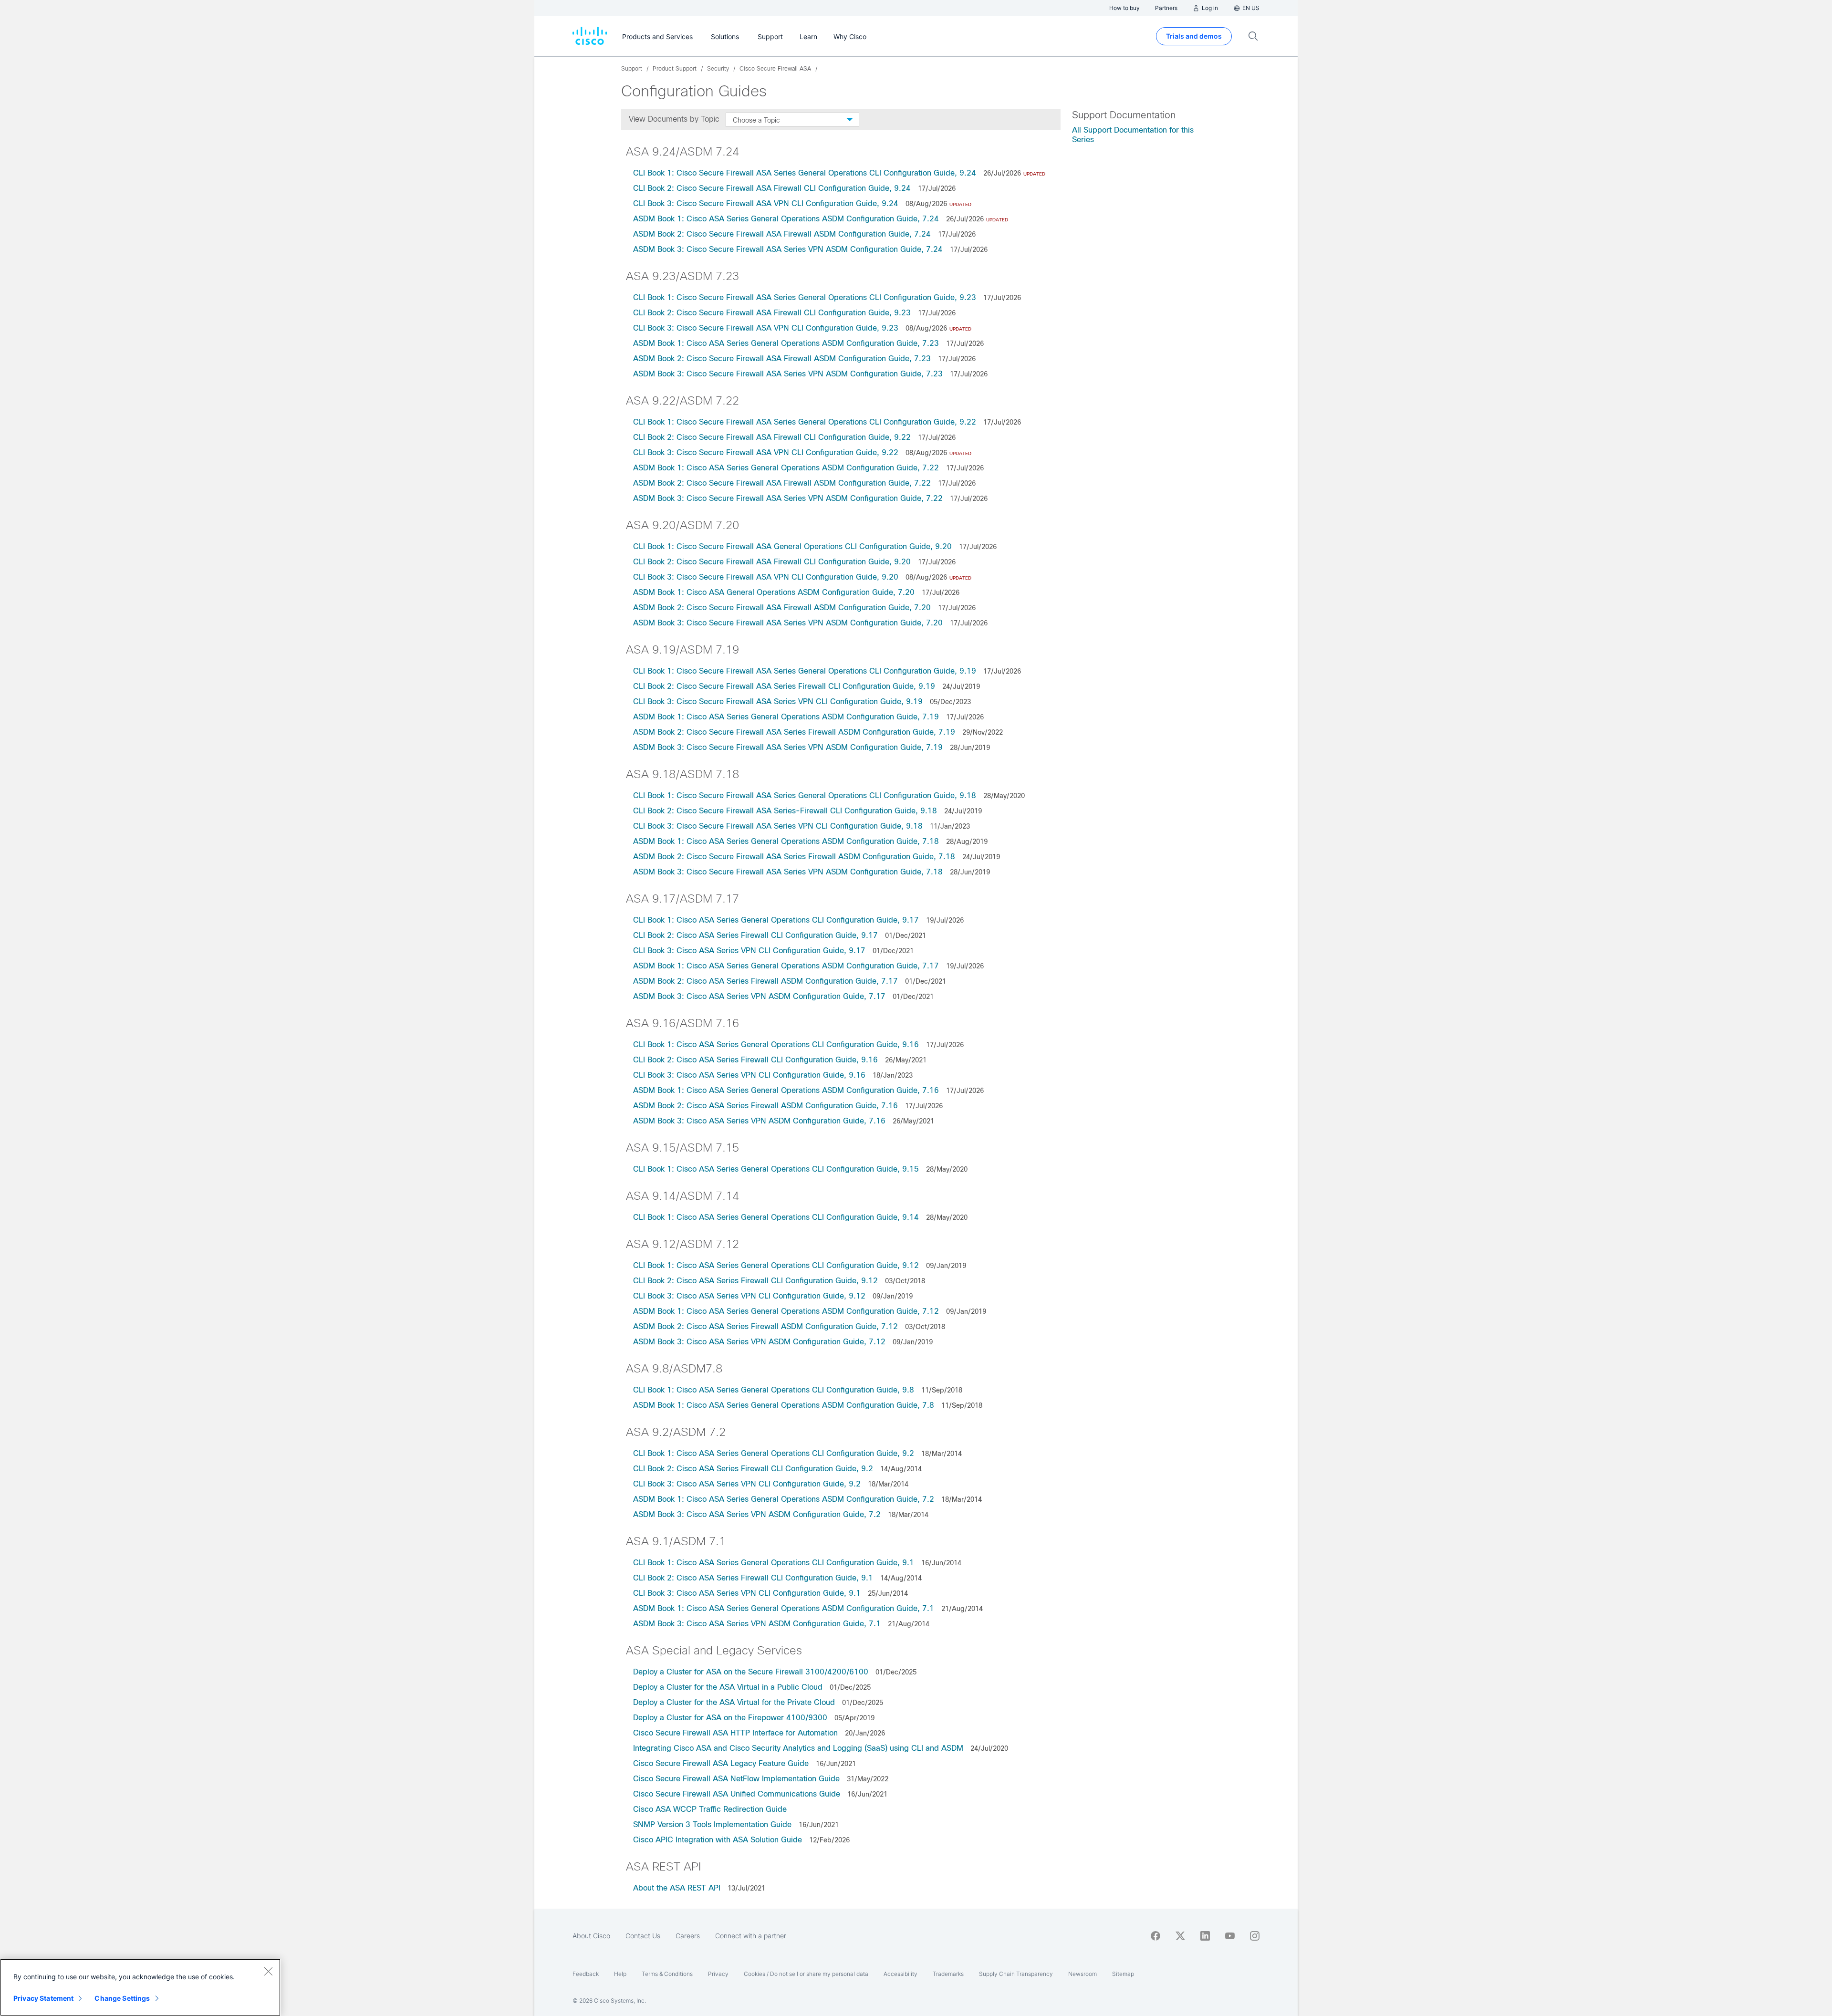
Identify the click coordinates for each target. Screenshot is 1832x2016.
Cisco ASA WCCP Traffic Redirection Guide (710, 1809)
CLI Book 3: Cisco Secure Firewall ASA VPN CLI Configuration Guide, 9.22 (766, 452)
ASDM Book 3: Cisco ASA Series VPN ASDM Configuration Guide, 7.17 (759, 996)
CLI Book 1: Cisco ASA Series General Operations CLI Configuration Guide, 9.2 (774, 1453)
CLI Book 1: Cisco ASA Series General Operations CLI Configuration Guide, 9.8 (774, 1390)
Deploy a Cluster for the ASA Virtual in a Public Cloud (728, 1687)
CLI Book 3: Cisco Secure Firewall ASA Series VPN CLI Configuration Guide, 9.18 (778, 826)
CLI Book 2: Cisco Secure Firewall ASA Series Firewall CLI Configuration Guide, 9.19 (784, 686)
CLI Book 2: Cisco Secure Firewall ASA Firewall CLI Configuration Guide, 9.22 (772, 437)
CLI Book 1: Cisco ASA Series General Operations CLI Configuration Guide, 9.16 (776, 1044)
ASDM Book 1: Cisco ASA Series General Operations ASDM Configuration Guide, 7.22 (786, 468)
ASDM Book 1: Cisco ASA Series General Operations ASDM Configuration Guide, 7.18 (786, 841)
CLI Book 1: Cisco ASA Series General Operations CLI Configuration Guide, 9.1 (774, 1563)
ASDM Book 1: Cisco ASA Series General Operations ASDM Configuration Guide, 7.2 (784, 1499)
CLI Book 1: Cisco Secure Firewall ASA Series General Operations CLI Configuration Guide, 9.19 (805, 671)
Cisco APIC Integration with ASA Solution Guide (718, 1840)
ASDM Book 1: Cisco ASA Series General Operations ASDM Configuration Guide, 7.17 (786, 966)
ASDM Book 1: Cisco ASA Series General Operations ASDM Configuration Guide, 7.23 (786, 343)
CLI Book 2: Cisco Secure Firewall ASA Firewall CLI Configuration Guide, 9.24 (772, 188)
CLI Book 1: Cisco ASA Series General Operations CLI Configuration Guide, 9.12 (776, 1265)
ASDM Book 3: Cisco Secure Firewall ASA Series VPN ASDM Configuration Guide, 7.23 (788, 374)
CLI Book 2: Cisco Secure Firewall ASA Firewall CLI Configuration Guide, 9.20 (772, 562)
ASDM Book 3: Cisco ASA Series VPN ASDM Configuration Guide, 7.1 (757, 1624)
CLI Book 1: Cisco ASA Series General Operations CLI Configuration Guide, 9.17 (776, 920)
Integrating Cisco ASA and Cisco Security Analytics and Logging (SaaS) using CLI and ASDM (798, 1748)
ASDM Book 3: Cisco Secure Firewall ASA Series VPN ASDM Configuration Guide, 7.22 (788, 498)
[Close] (268, 1971)
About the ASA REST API (677, 1888)
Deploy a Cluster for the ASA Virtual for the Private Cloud (734, 1702)
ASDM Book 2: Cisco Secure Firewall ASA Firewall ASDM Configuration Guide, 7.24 (782, 234)
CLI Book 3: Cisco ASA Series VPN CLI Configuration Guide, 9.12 (749, 1296)
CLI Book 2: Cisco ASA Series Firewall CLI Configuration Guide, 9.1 (753, 1578)
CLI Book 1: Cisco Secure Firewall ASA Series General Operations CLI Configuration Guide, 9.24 (805, 173)
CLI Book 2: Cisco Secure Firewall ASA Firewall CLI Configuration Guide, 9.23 (772, 313)
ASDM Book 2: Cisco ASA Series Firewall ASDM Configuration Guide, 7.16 (765, 1106)
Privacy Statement (43, 1998)
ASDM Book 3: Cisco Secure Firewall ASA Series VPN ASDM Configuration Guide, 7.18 (788, 872)
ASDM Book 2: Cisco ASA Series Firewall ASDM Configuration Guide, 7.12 (767, 1326)
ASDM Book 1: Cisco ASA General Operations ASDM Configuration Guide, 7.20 (774, 592)
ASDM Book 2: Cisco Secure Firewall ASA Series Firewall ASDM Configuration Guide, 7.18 (794, 857)
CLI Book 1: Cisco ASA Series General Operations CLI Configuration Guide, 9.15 (776, 1169)
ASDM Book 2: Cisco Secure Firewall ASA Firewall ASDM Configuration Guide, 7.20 (782, 608)
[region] (140, 1987)
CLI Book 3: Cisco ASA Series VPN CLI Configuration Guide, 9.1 (747, 1593)
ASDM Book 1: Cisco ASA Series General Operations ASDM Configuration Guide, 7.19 (786, 717)
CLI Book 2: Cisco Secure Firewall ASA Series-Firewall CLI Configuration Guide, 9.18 (785, 811)
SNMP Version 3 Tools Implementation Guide (712, 1824)
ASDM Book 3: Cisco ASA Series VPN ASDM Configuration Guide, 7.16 (759, 1121)
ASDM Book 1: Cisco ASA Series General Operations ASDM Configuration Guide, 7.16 (786, 1090)
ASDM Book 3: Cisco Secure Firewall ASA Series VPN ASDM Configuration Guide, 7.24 (788, 249)
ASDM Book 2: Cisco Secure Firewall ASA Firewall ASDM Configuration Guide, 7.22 (782, 483)
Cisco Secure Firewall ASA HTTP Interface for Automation (735, 1733)
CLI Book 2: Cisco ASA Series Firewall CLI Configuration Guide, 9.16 (755, 1060)
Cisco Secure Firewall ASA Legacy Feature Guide (721, 1763)
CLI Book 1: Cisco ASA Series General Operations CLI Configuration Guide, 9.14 (776, 1217)
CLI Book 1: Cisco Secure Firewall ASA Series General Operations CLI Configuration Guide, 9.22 (805, 422)
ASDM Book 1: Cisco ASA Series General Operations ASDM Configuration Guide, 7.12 (787, 1311)
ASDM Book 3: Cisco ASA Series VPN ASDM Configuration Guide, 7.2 (757, 1514)
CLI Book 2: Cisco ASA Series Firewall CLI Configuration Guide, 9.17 (755, 935)
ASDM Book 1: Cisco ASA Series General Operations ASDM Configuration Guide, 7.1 (784, 1608)
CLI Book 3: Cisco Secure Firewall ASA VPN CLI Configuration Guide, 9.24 (766, 203)
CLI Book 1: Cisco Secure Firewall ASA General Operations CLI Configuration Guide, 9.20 (792, 546)
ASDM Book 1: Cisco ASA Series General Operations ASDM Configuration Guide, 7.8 (784, 1405)
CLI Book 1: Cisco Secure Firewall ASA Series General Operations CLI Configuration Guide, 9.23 (805, 297)
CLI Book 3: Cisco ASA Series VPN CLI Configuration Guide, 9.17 (749, 951)
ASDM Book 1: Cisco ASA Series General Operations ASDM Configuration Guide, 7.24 (786, 219)
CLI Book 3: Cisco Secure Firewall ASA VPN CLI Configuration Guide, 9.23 (766, 328)
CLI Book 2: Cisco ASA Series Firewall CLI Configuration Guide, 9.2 (753, 1469)
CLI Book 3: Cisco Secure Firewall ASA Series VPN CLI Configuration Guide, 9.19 (778, 701)
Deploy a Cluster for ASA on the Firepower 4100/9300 (730, 1718)
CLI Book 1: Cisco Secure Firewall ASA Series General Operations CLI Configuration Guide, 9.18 (805, 795)
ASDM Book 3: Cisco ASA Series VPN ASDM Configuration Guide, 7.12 (759, 1342)
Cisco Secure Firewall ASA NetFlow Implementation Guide (736, 1779)
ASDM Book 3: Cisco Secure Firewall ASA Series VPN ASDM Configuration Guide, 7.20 (788, 623)
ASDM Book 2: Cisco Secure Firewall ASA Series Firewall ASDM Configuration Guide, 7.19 (794, 732)
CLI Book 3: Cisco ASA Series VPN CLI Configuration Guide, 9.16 (749, 1075)
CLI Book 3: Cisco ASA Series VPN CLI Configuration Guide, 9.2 (747, 1484)
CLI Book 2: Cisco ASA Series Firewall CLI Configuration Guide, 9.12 (757, 1281)
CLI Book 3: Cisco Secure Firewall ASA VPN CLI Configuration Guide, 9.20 (766, 577)
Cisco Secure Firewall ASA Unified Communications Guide (737, 1794)
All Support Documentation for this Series (1133, 135)
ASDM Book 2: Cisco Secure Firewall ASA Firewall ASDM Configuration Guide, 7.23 (782, 359)
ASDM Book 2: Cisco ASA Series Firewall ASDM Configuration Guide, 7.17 (765, 981)
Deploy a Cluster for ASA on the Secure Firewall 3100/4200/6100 (751, 1672)
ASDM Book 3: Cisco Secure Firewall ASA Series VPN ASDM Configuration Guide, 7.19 (788, 747)
